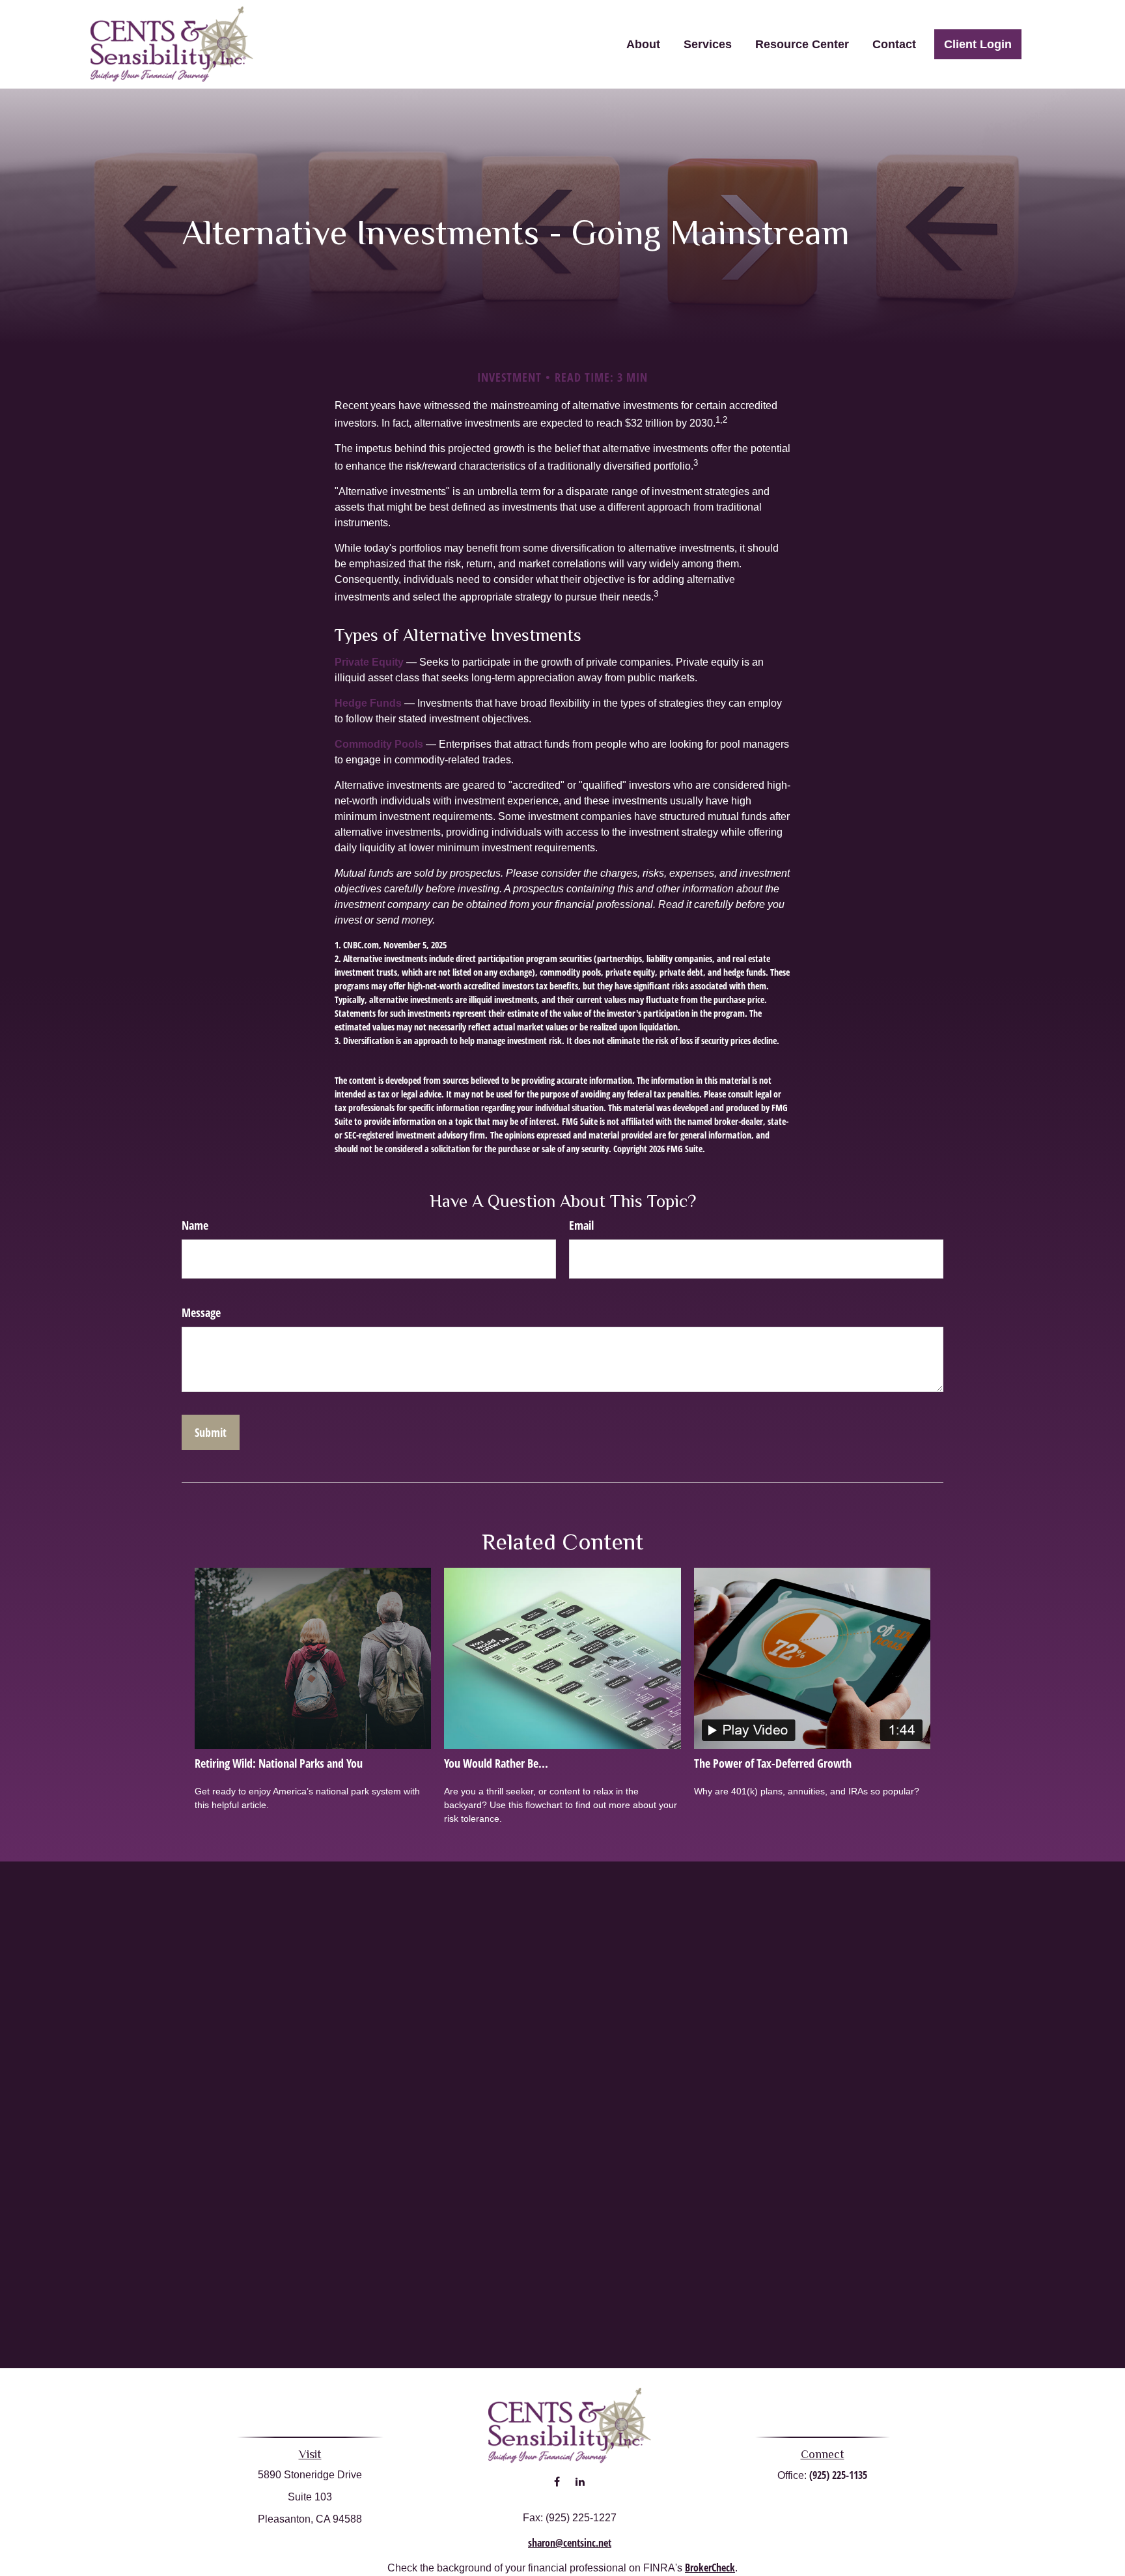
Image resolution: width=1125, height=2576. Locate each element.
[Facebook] (557, 2482)
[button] (643, 44)
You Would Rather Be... (496, 1763)
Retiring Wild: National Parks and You (279, 1763)
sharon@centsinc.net (570, 2543)
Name (195, 1225)
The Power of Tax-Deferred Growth (773, 1763)
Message (201, 1312)
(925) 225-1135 (838, 2475)
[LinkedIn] (580, 2482)
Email (581, 1225)
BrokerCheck (710, 2568)
